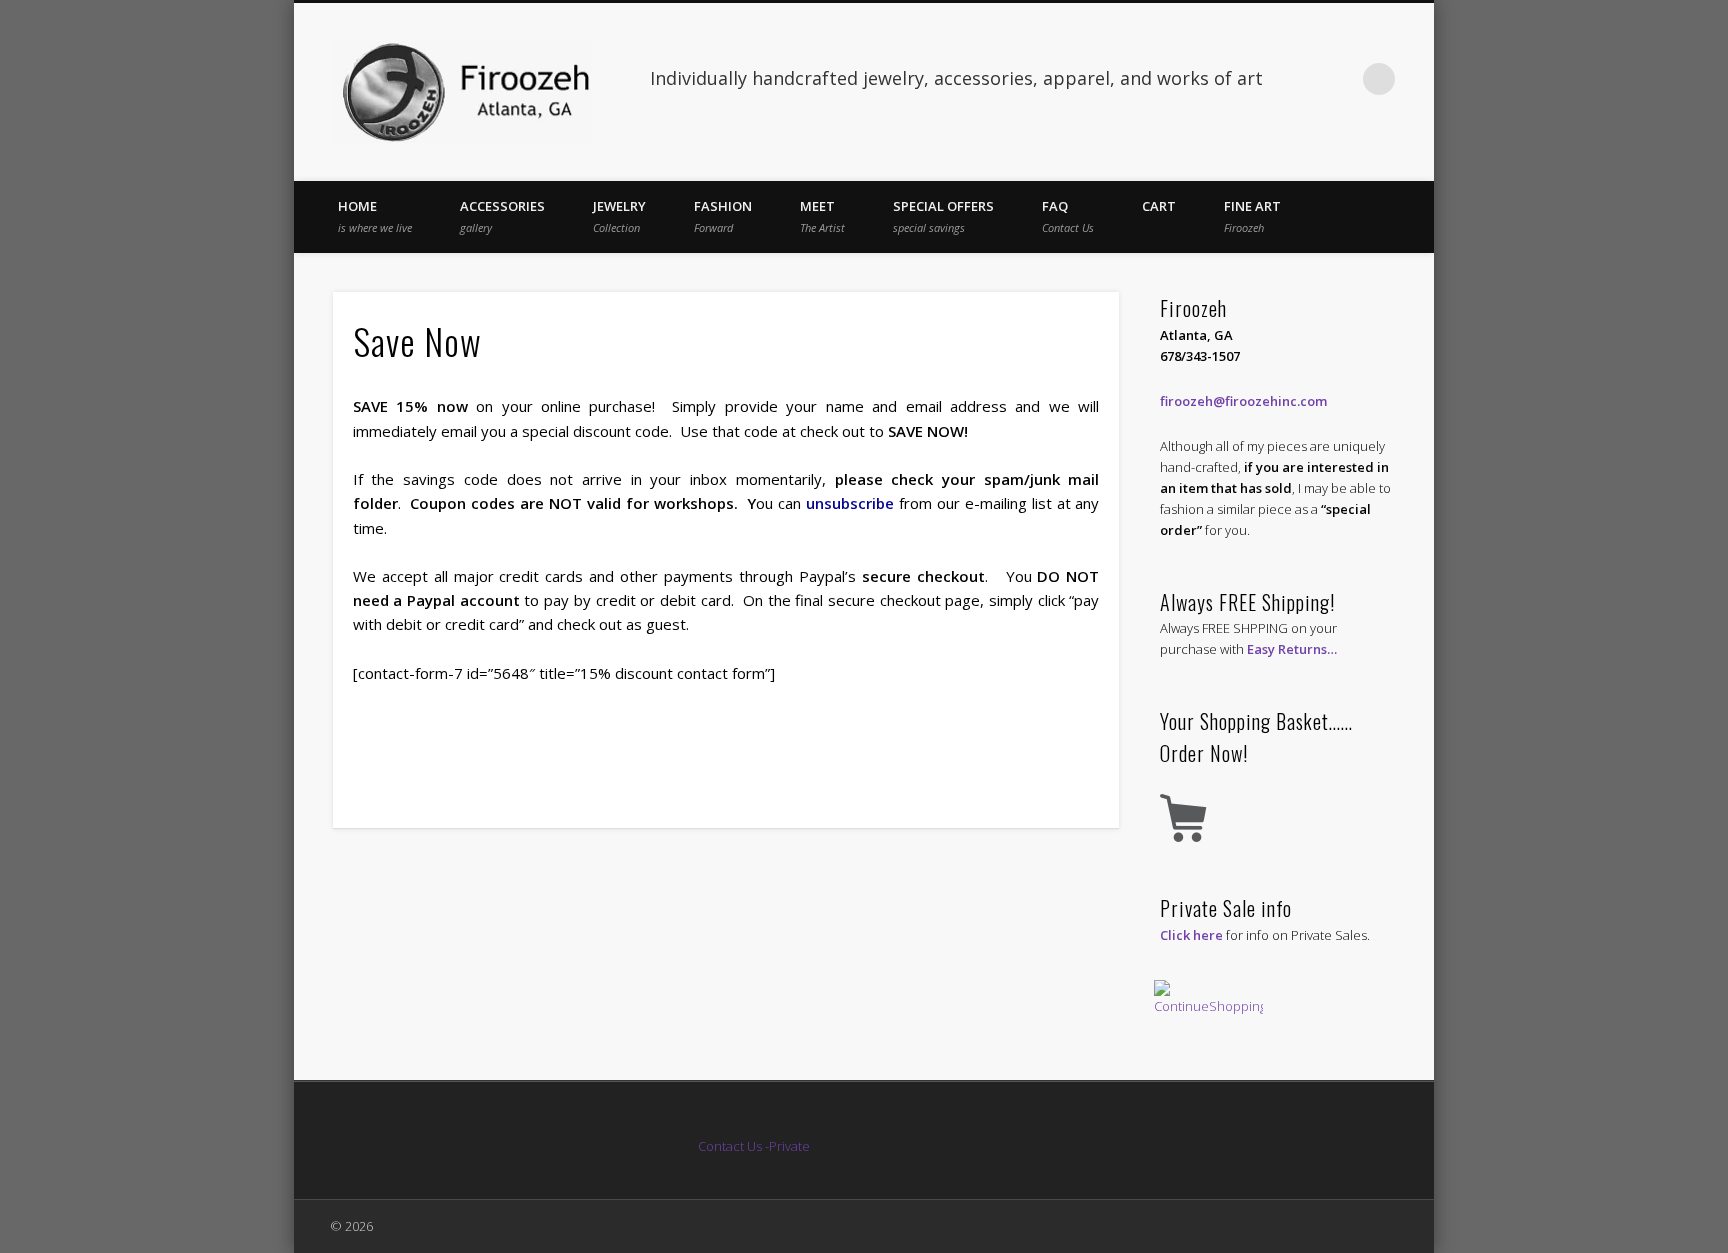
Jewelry (619, 216)
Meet (822, 216)
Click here (1191, 935)
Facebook (1297, 79)
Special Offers (943, 216)
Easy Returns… (1292, 649)
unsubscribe (850, 503)
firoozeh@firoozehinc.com (1243, 401)
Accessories (502, 216)
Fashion (723, 216)
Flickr (1338, 79)
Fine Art (1252, 216)
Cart (1159, 206)
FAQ (1068, 216)
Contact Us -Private (755, 1146)
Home (375, 216)
